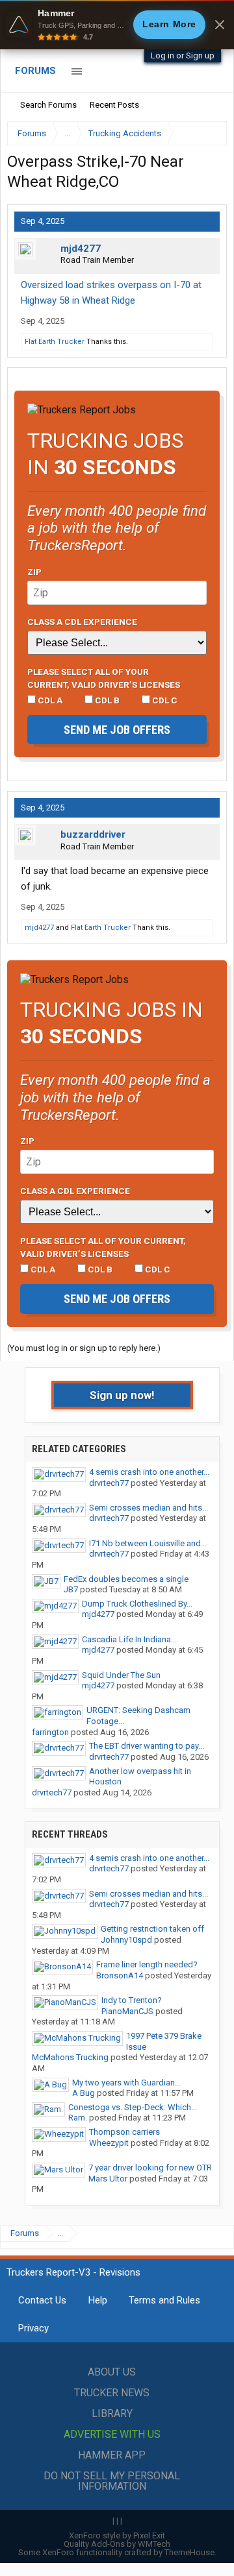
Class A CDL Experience (82, 622)
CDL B (106, 700)
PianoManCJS (127, 2011)
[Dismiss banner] (220, 25)
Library (112, 2413)
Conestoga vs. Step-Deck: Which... (133, 2107)
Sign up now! (122, 1395)
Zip (34, 572)
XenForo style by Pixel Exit (117, 2535)
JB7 (71, 1589)
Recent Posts (114, 105)
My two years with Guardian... (126, 2083)
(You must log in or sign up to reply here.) (84, 1348)
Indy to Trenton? (132, 2000)
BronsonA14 (120, 1975)
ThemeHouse (189, 2552)
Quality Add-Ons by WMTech (117, 2544)
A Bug (84, 2093)
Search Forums (48, 105)
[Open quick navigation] (208, 133)
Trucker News (112, 2393)
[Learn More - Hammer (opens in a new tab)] (117, 25)
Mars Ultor (108, 2179)
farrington (50, 1732)
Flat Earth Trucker (55, 342)
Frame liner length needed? (147, 1964)
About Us (112, 2372)
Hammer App (112, 2455)
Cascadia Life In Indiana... (129, 1639)
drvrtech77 (109, 1483)
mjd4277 (81, 249)
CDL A (49, 700)
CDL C (164, 700)
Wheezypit (109, 2143)
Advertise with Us (112, 2434)
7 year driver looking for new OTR (150, 2168)
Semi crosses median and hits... (149, 1508)
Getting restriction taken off (152, 1929)
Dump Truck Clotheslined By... (137, 1604)
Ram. (78, 2118)
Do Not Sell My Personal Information (112, 2481)
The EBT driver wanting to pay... (147, 1746)
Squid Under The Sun (121, 1675)
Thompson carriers (124, 2132)
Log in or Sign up (183, 55)
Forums (35, 71)
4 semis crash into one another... (149, 1472)
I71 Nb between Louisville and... (148, 1543)
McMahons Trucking (70, 2057)
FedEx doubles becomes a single (126, 1579)
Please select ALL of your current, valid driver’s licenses (104, 678)
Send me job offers (117, 730)
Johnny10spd (126, 1940)
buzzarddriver (93, 834)
